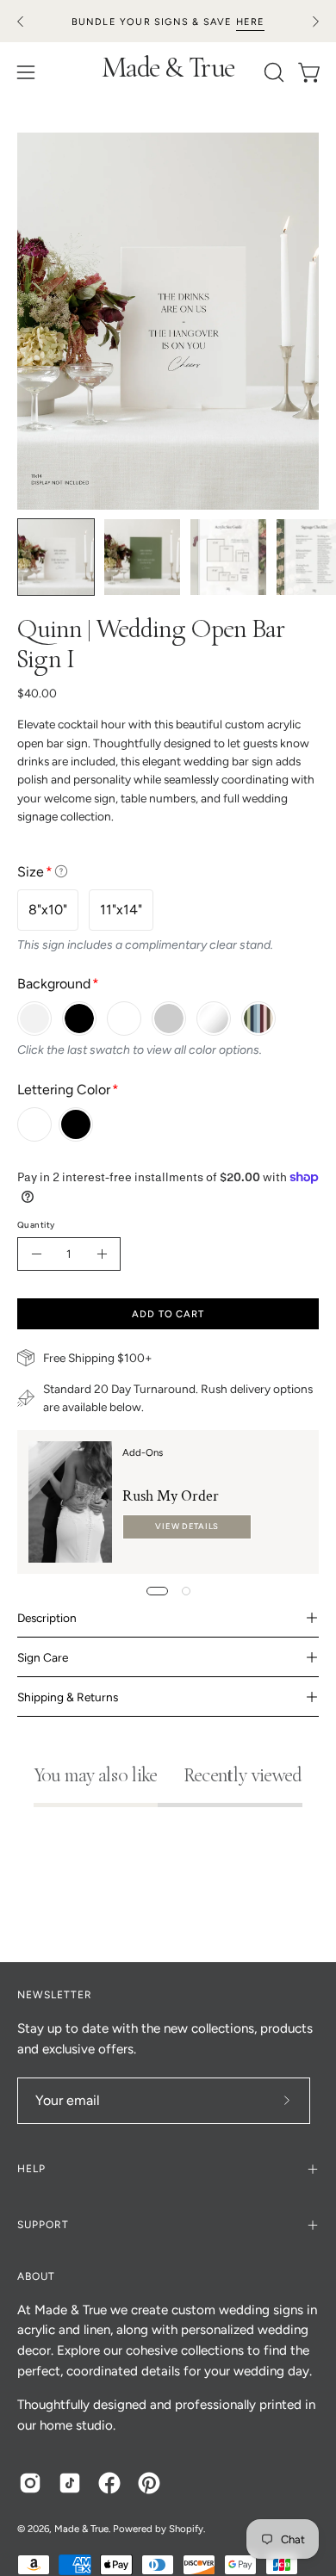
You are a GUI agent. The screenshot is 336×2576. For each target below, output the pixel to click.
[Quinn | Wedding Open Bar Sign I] (56, 557)
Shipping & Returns (68, 1697)
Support (43, 2225)
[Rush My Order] (70, 1502)
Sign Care (43, 1657)
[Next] (315, 22)
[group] (168, 21)
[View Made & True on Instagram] (30, 2483)
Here (251, 22)
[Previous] (21, 22)
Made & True (168, 71)
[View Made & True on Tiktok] (70, 2483)
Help (31, 2169)
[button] (272, 72)
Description (47, 1618)
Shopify (186, 2529)
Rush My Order (171, 1496)
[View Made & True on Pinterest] (149, 2483)
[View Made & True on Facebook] (109, 2483)
